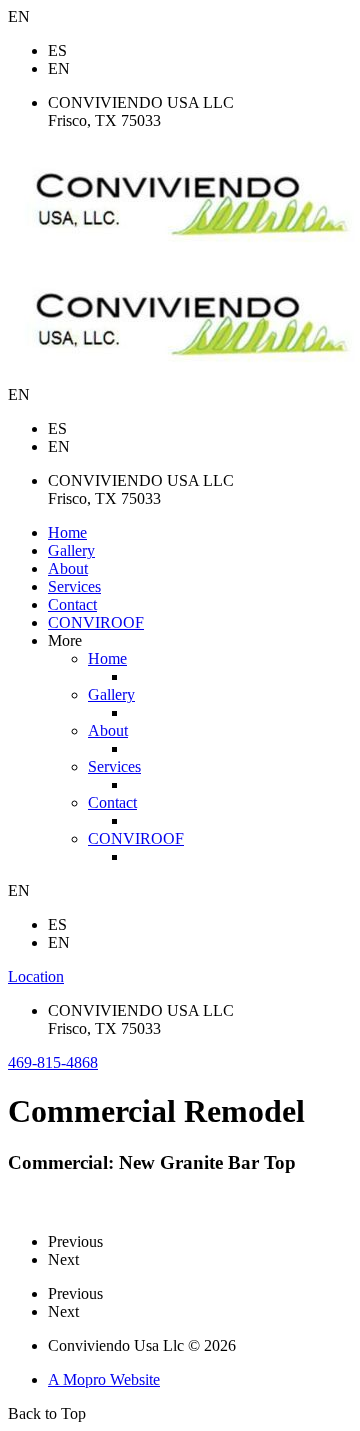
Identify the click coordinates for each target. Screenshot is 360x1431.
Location (36, 976)
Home (67, 532)
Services (74, 586)
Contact (72, 604)
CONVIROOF (96, 622)
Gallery (71, 550)
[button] (53, 1062)
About (68, 568)
